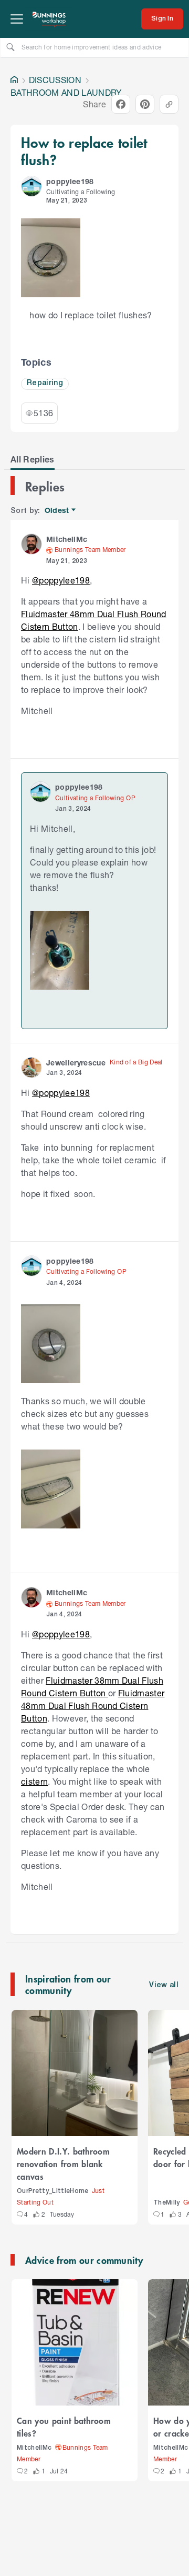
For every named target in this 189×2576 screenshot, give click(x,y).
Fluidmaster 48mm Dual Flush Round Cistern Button (93, 1705)
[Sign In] (162, 19)
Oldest (57, 511)
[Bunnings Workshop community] (49, 19)
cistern (34, 1781)
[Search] (10, 47)
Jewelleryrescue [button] (76, 1063)
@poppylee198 (61, 580)
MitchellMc (34, 2448)
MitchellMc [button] (67, 539)
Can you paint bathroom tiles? (64, 2427)
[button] (31, 186)
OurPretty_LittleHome (53, 2191)
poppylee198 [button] (70, 181)
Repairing (45, 383)
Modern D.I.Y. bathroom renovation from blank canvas (63, 2164)
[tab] (33, 459)
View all (164, 1985)
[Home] (14, 80)
